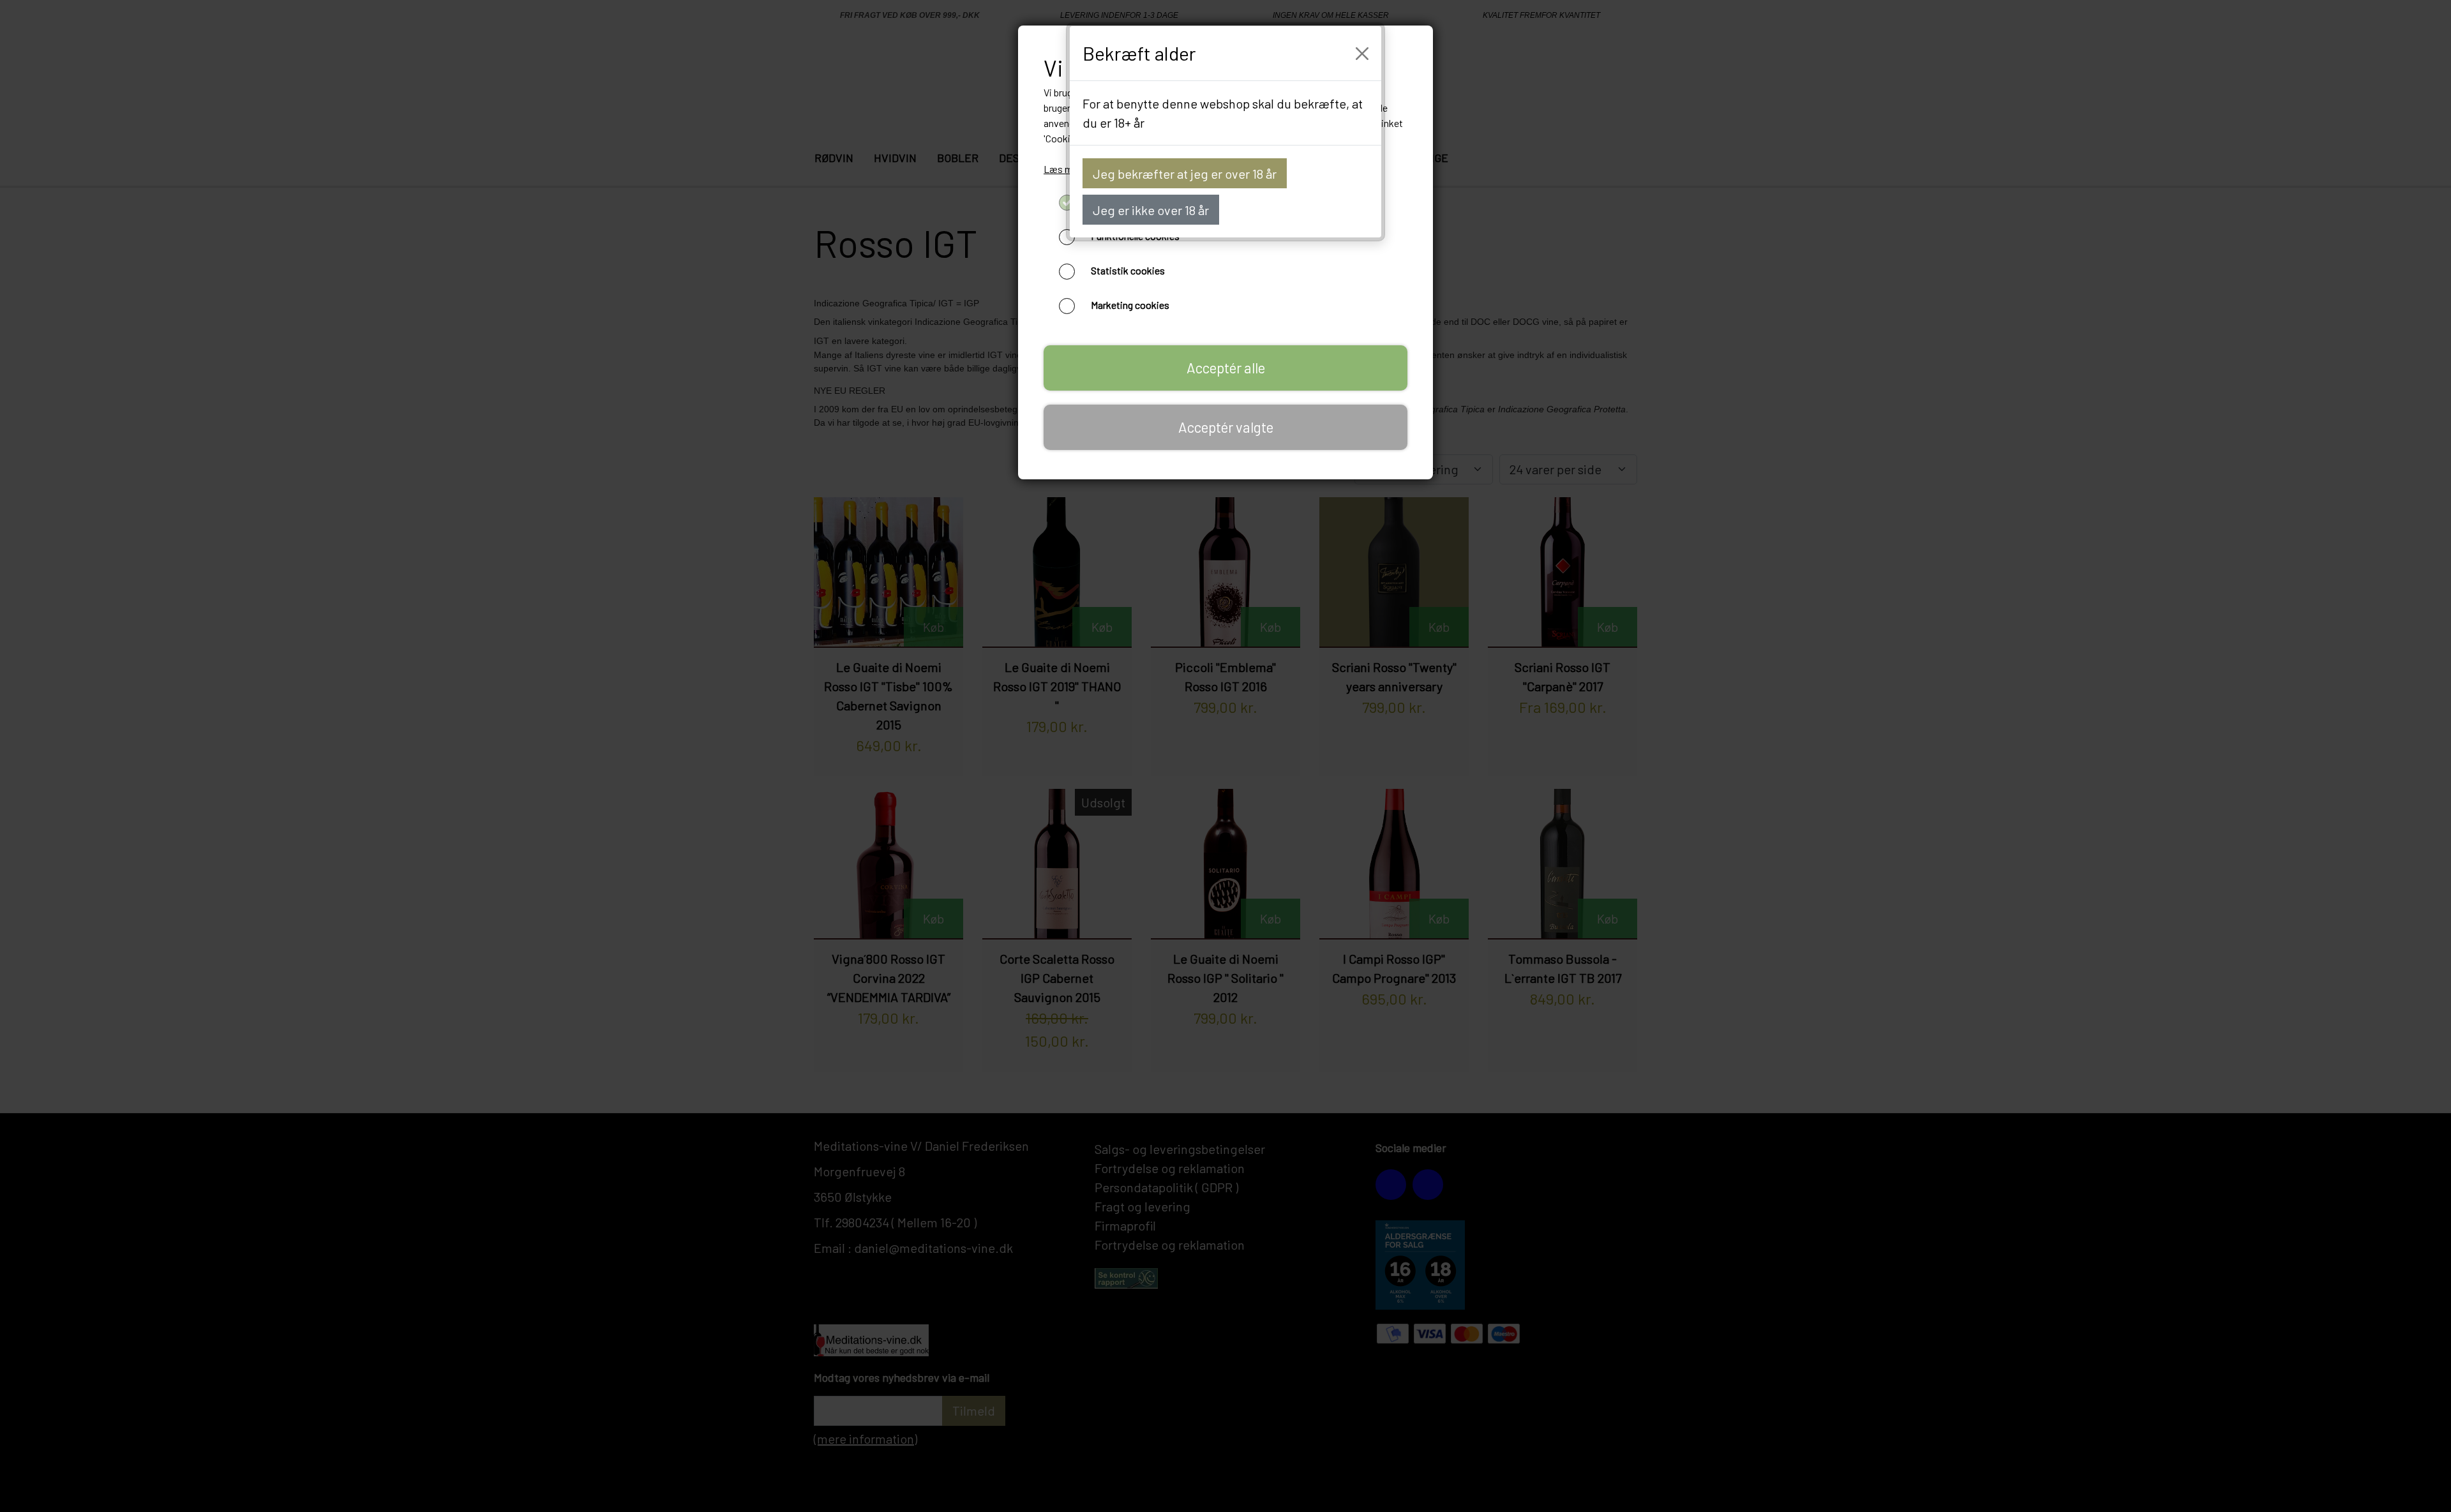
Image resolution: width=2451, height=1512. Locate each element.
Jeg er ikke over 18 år (1151, 210)
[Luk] (1362, 54)
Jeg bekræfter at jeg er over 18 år (1185, 174)
